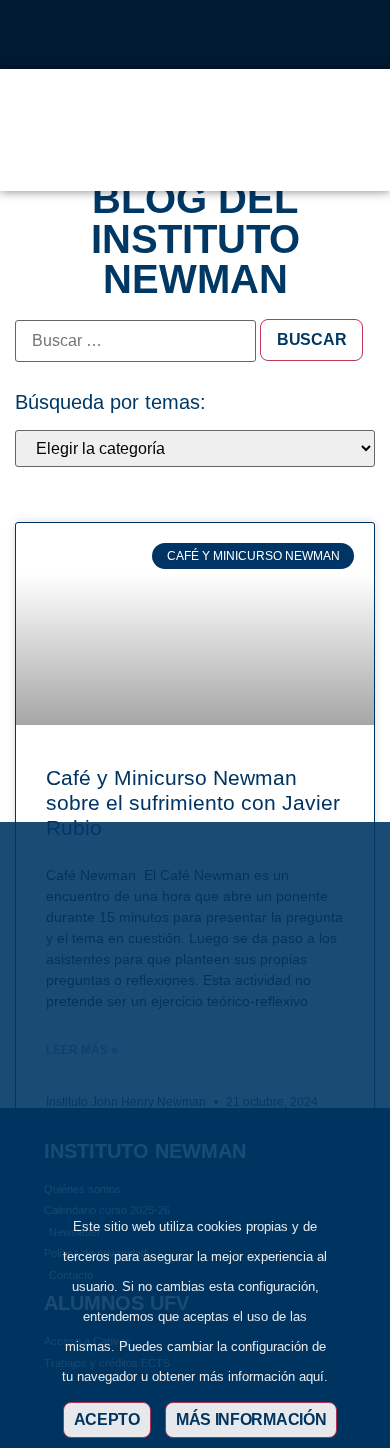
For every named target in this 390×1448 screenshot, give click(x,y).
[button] (304, 155)
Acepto (107, 1419)
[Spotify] (261, 35)
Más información (251, 1419)
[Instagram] (129, 35)
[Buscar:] (135, 341)
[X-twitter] (162, 35)
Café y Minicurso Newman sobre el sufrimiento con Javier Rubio (193, 802)
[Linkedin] (195, 35)
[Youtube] (228, 35)
